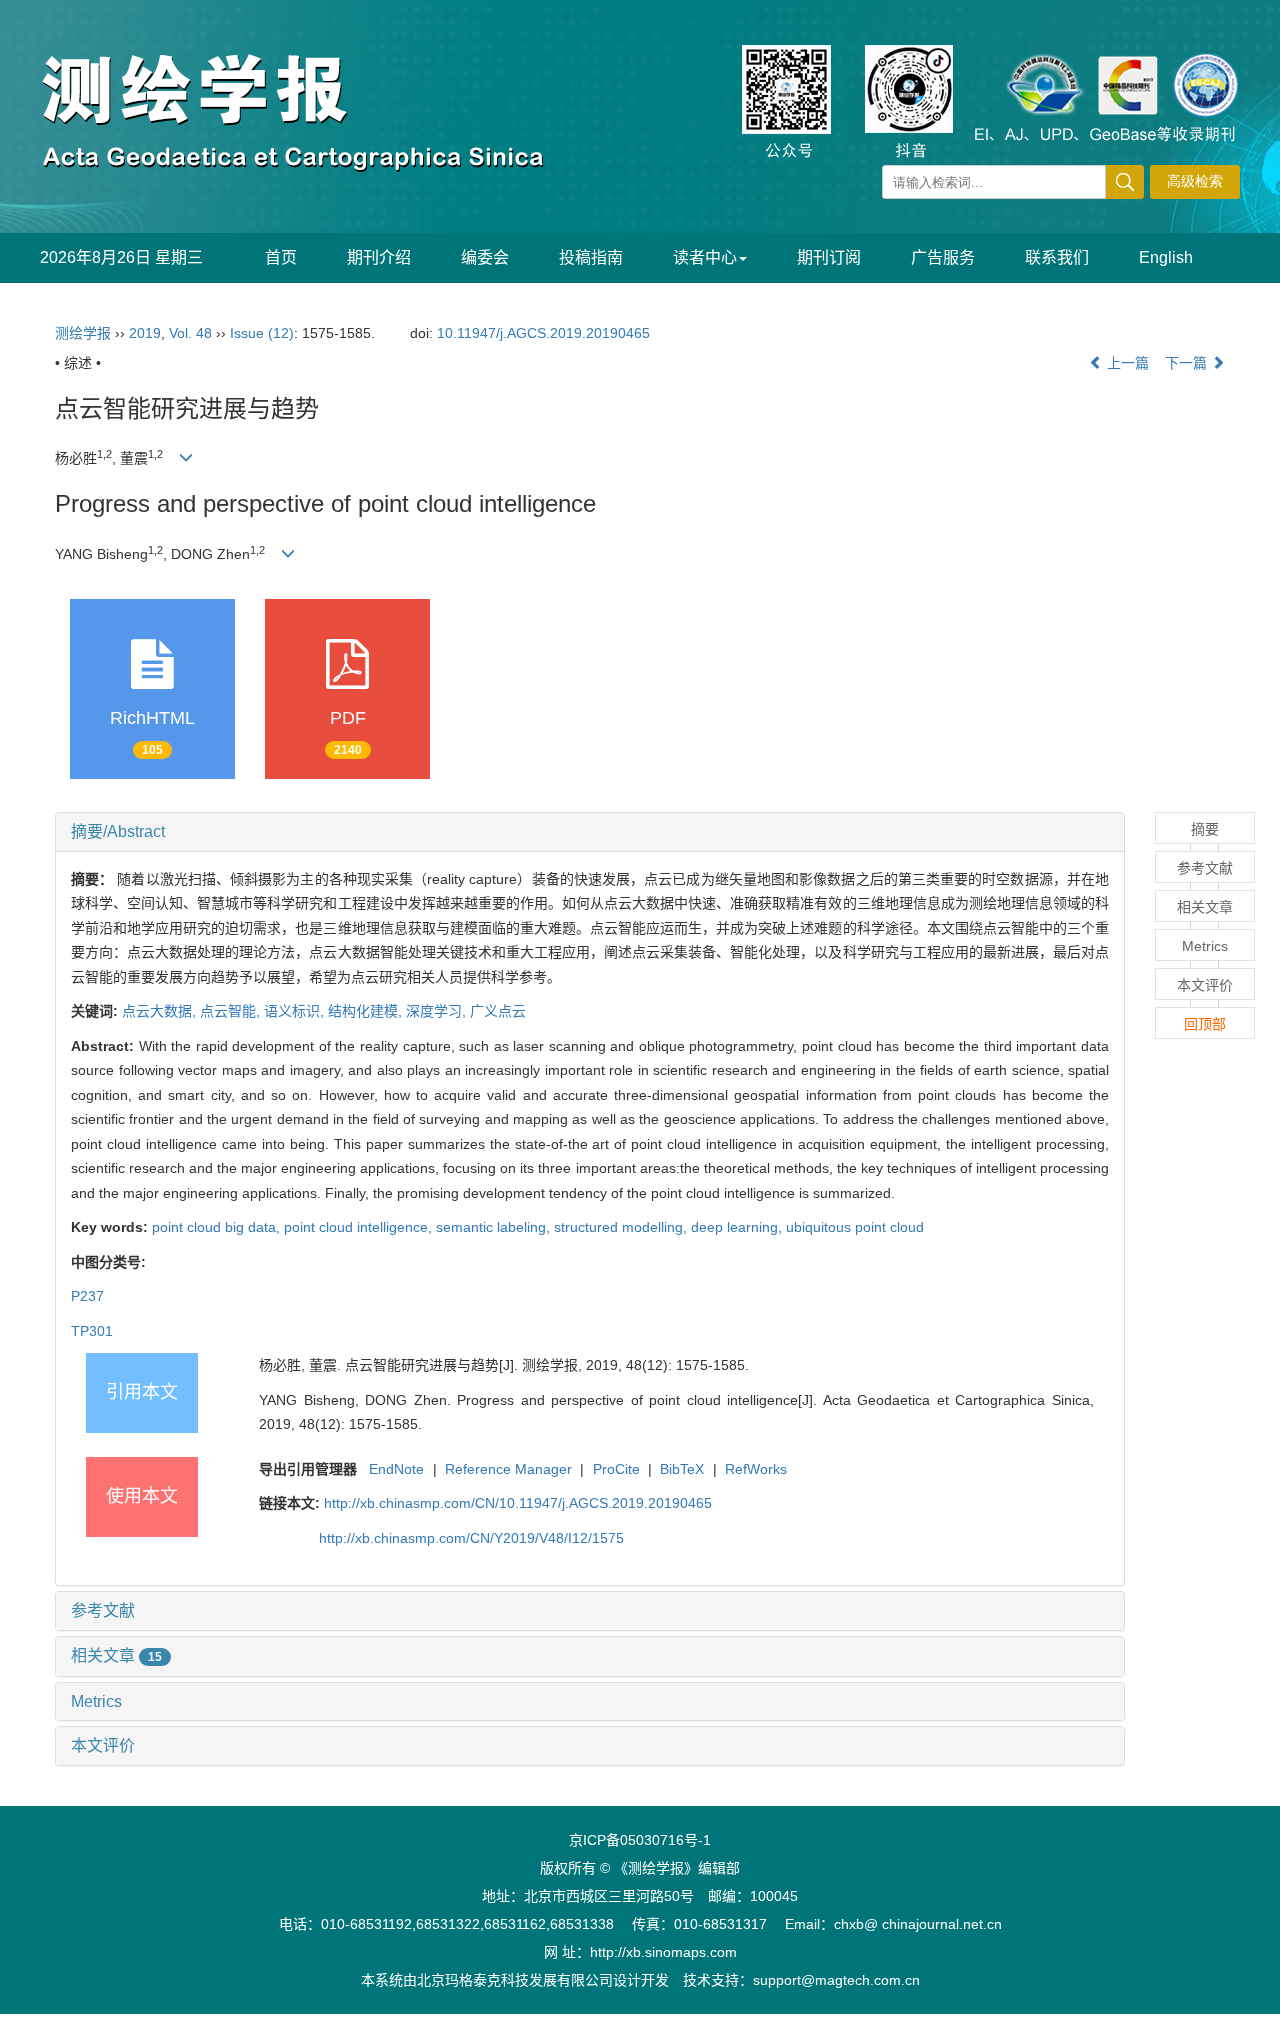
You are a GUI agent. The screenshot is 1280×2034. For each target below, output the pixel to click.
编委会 (485, 257)
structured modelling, (622, 1227)
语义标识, (296, 1011)
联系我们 (1057, 257)
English (1166, 257)
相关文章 (116, 1655)
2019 (145, 333)
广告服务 (943, 257)
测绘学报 (83, 333)
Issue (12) (262, 333)
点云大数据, (161, 1011)
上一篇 (1126, 363)
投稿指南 (591, 257)
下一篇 (1188, 363)
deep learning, (738, 1227)
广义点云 (498, 1011)
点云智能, (232, 1011)
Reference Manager (508, 1469)
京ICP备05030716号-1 (640, 1840)
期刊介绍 (379, 257)
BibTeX (682, 1469)
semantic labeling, (495, 1227)
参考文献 (103, 1610)
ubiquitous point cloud (855, 1227)
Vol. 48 (190, 333)
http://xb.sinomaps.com (663, 1952)
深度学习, (438, 1011)
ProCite (616, 1469)
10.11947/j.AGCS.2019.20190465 (543, 333)
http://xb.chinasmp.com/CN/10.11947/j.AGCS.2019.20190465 (518, 1503)
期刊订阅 (829, 257)
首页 (281, 257)
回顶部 (1205, 1024)
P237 (87, 1296)
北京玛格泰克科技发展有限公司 (515, 1980)
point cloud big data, (218, 1227)
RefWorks (756, 1469)
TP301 (92, 1331)
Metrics (96, 1701)
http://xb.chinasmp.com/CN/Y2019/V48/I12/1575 (471, 1538)
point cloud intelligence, (360, 1227)
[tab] (590, 832)
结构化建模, (367, 1011)
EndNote (396, 1469)
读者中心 (705, 257)
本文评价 (103, 1745)
